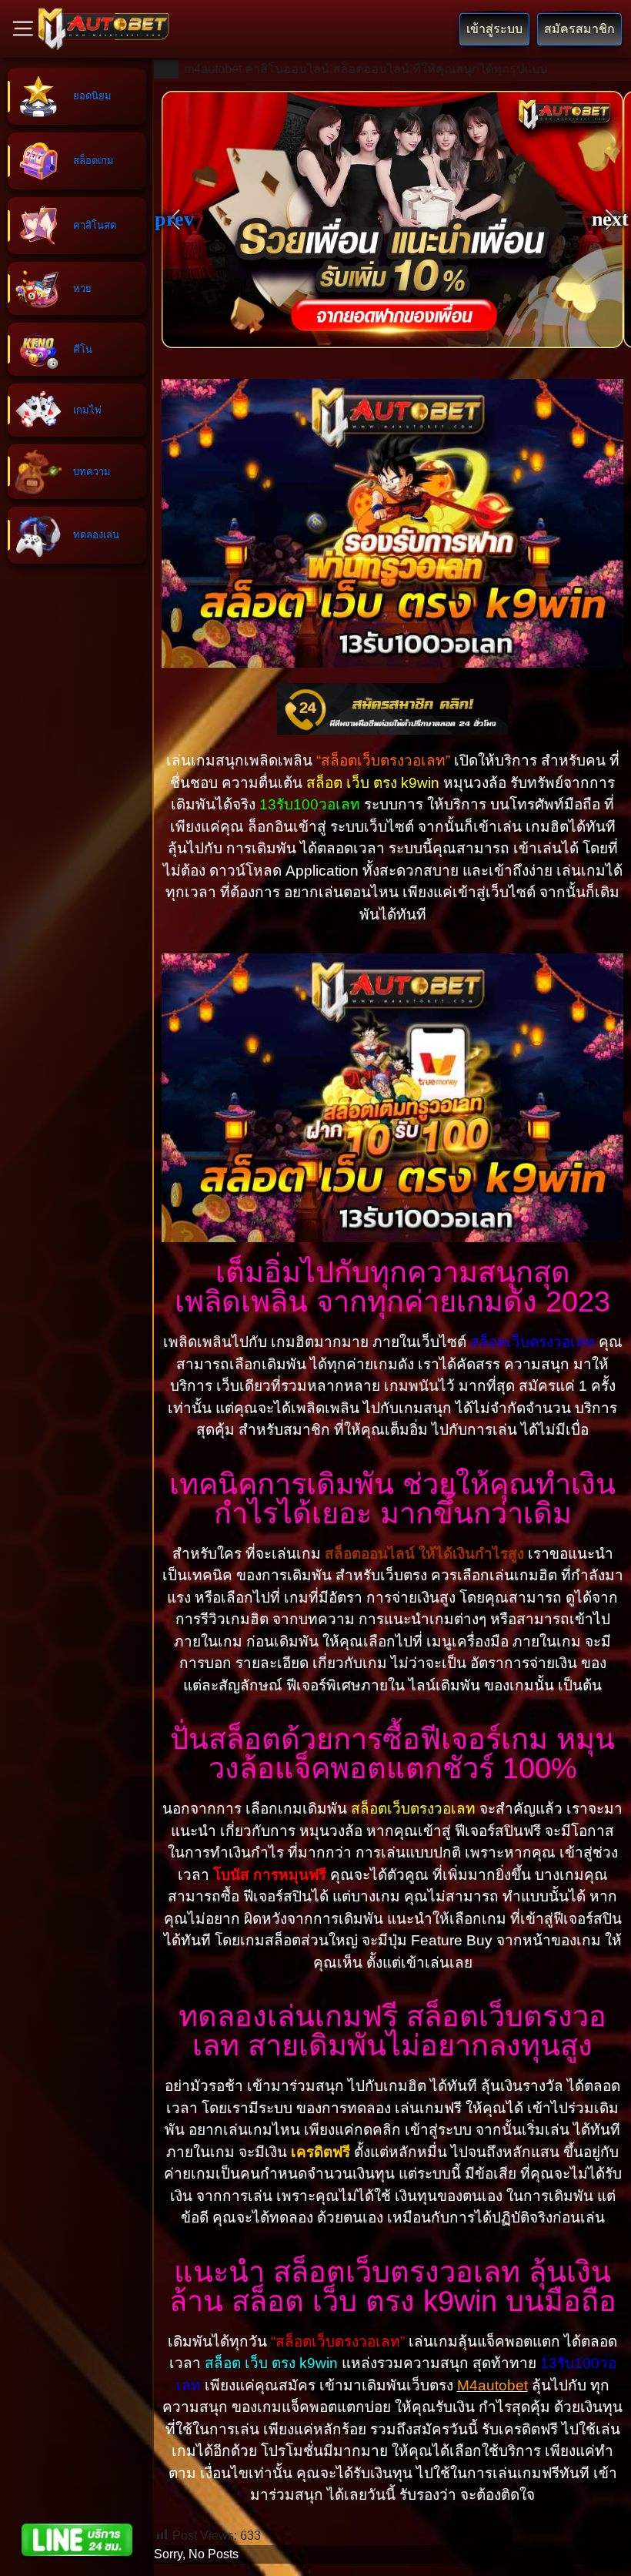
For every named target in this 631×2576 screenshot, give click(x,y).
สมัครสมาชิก (579, 29)
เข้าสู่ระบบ (494, 29)
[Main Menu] (23, 28)
